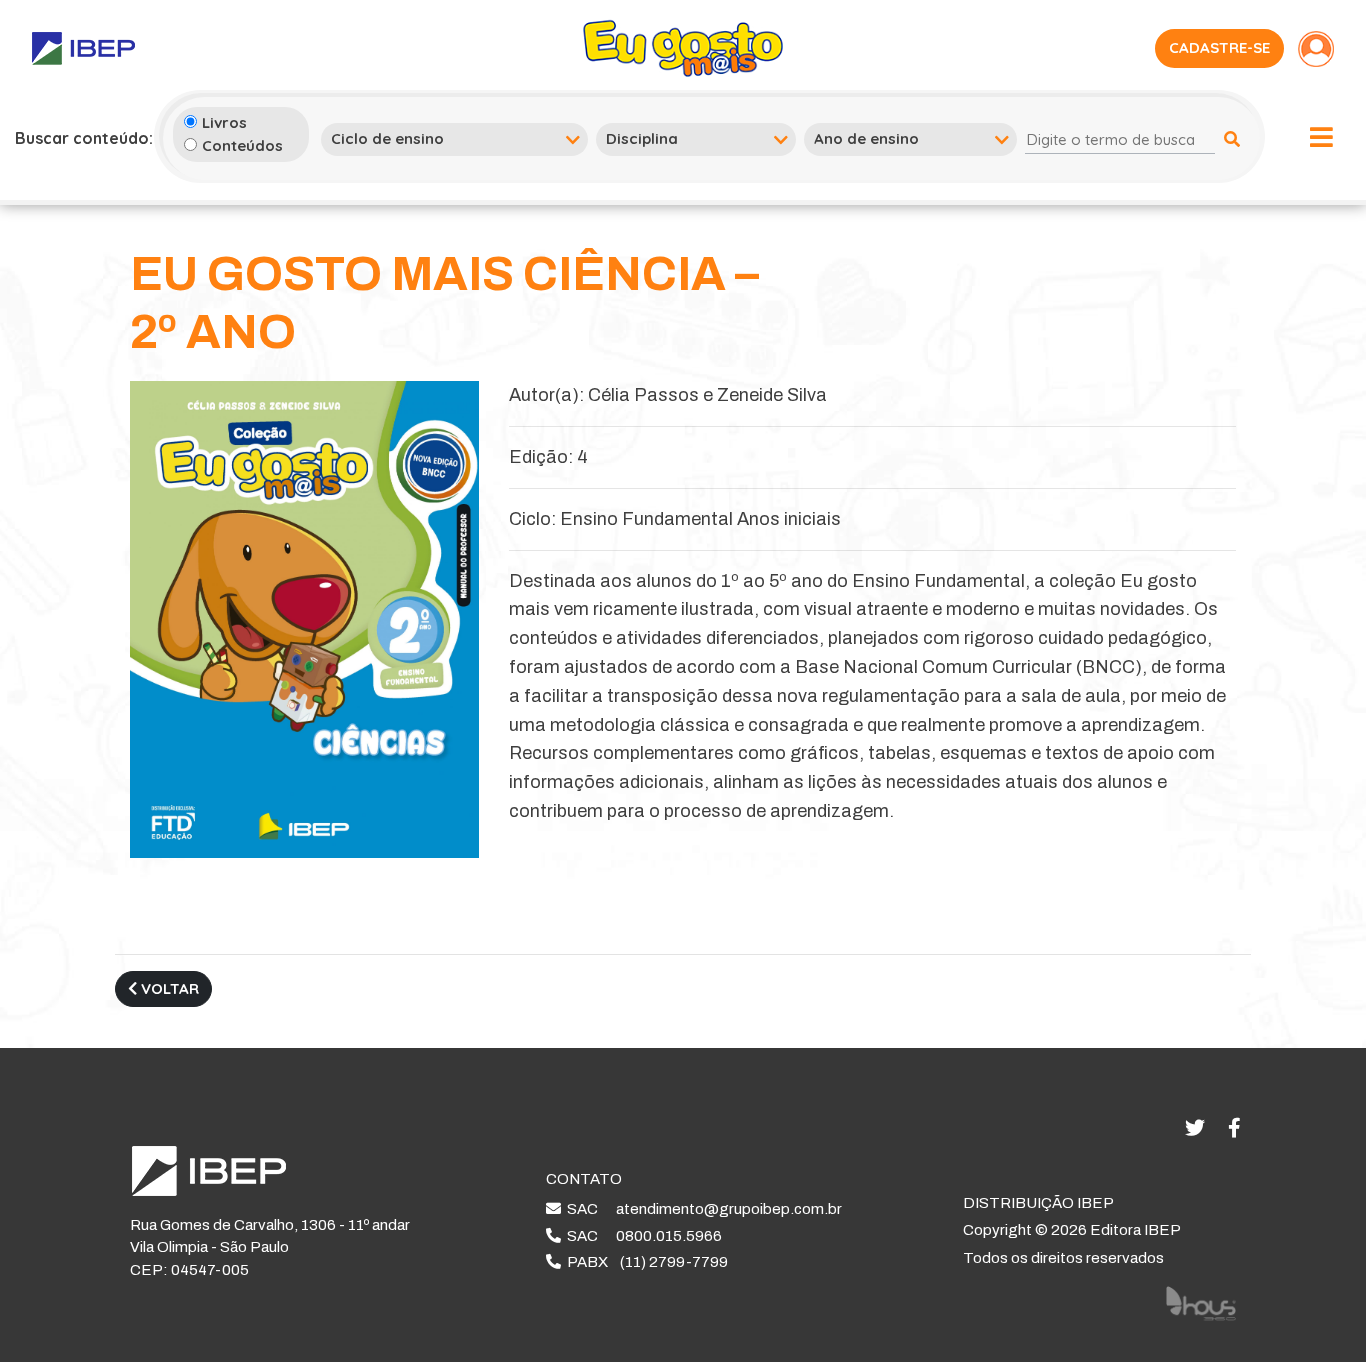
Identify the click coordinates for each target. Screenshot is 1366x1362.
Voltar (168, 988)
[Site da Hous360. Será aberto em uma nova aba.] (1201, 1303)
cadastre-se (1219, 47)
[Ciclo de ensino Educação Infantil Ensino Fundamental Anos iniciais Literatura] (454, 138)
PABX (644, 1262)
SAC (701, 1209)
